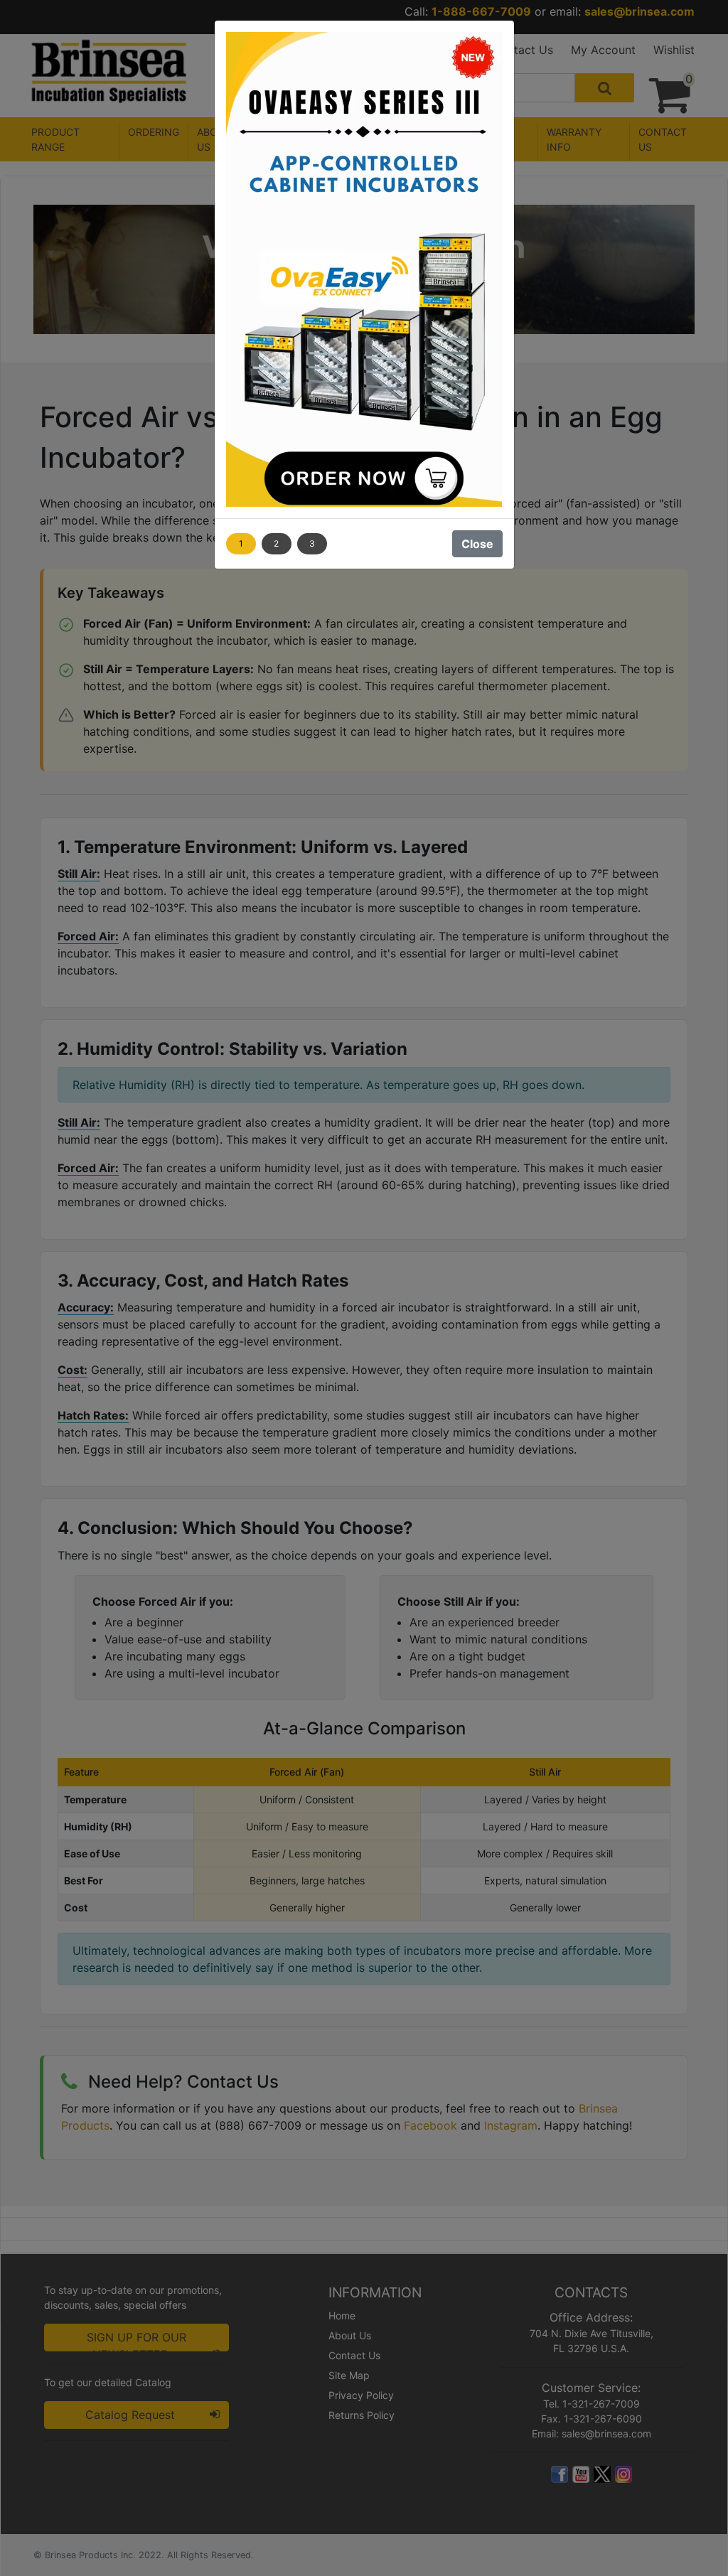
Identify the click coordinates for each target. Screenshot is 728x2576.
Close (477, 544)
